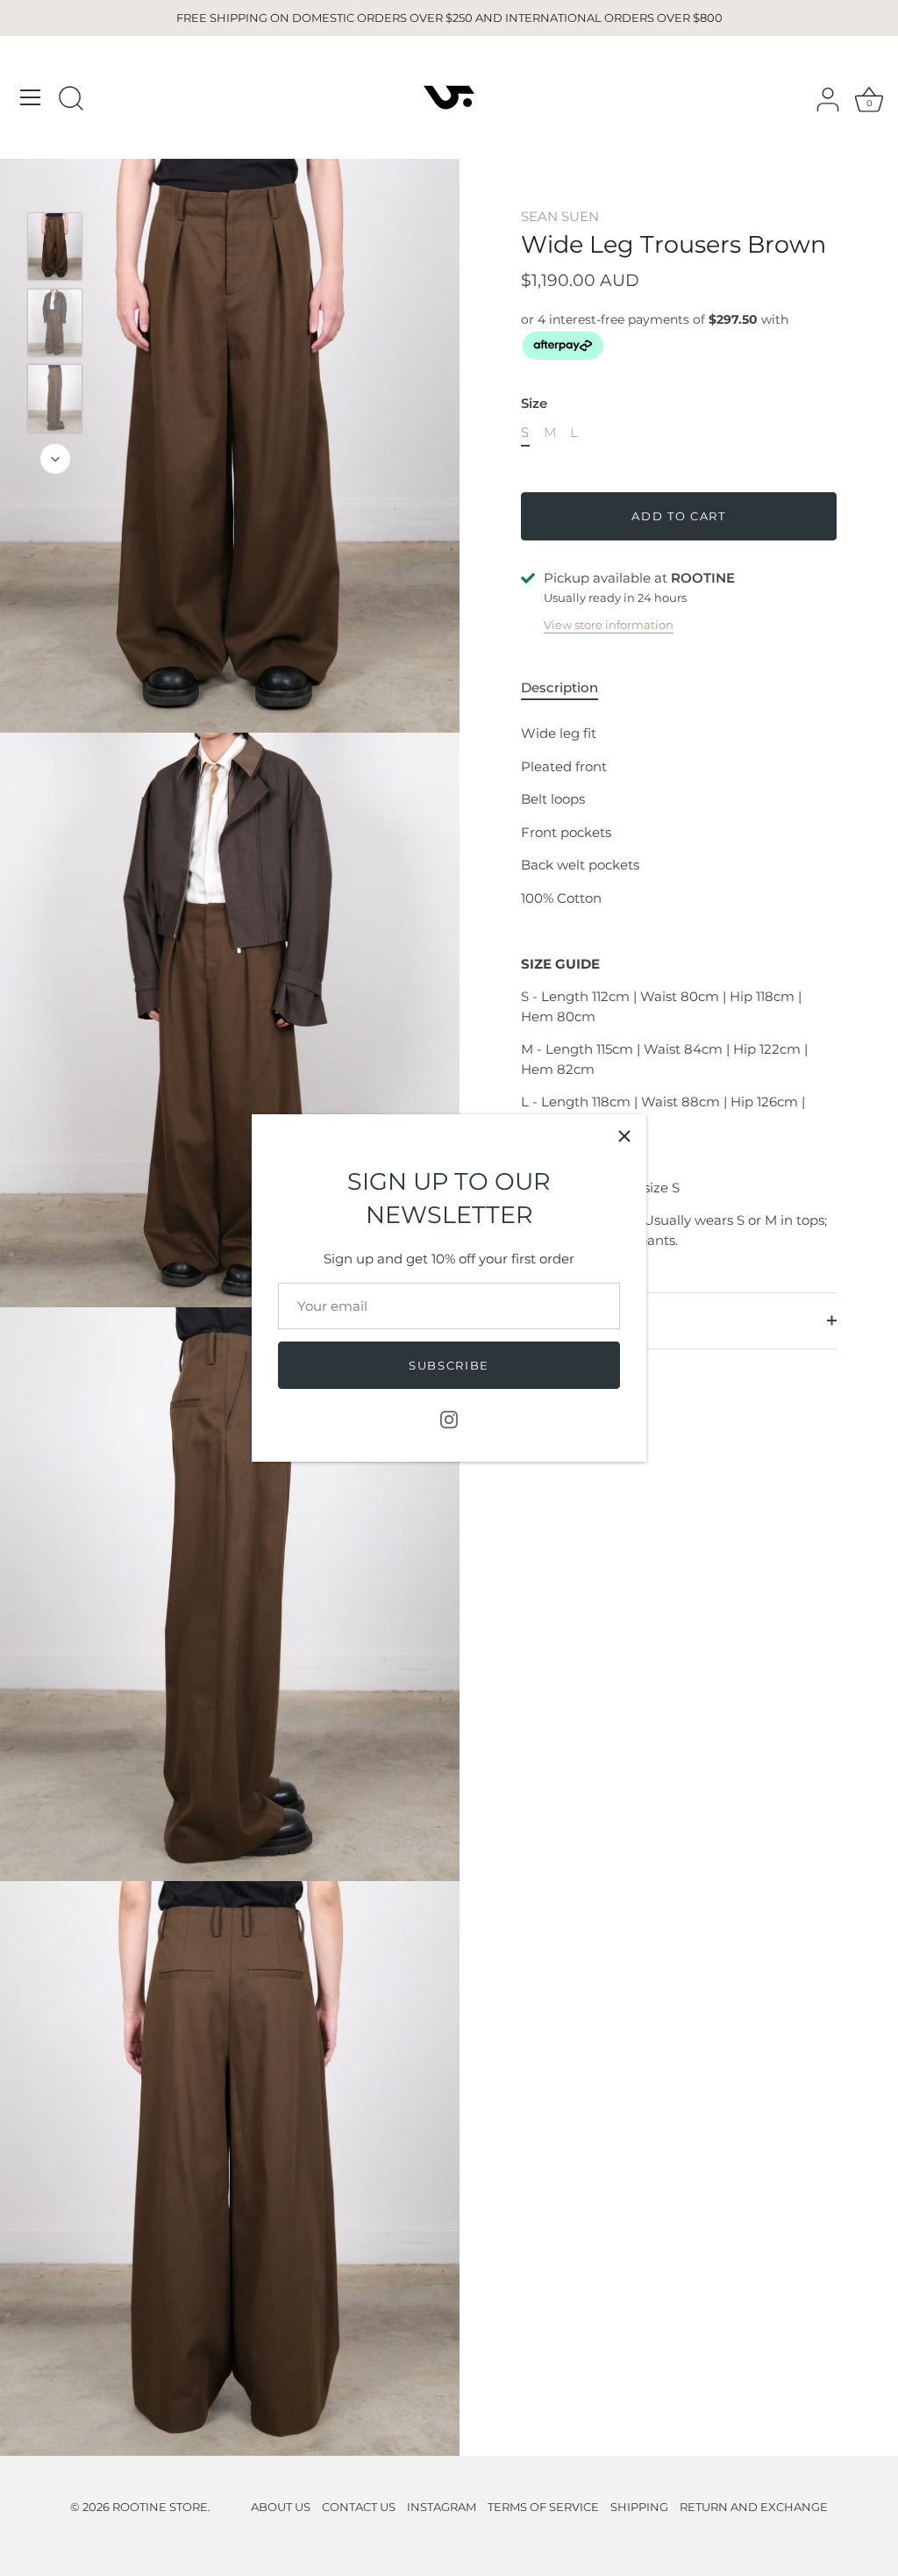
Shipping (550, 1320)
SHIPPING (639, 2507)
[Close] (624, 1136)
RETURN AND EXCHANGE (754, 2507)
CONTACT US (359, 2507)
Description (559, 687)
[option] (55, 250)
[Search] (71, 100)
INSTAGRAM (442, 2507)
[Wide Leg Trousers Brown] (55, 247)
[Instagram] (449, 1418)
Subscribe (449, 1365)
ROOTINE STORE (160, 2507)
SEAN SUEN (560, 216)
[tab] (568, 688)
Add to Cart (679, 516)
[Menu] (31, 97)
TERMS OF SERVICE (543, 2507)
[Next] (55, 459)
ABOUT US (281, 2507)
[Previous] (55, 187)
